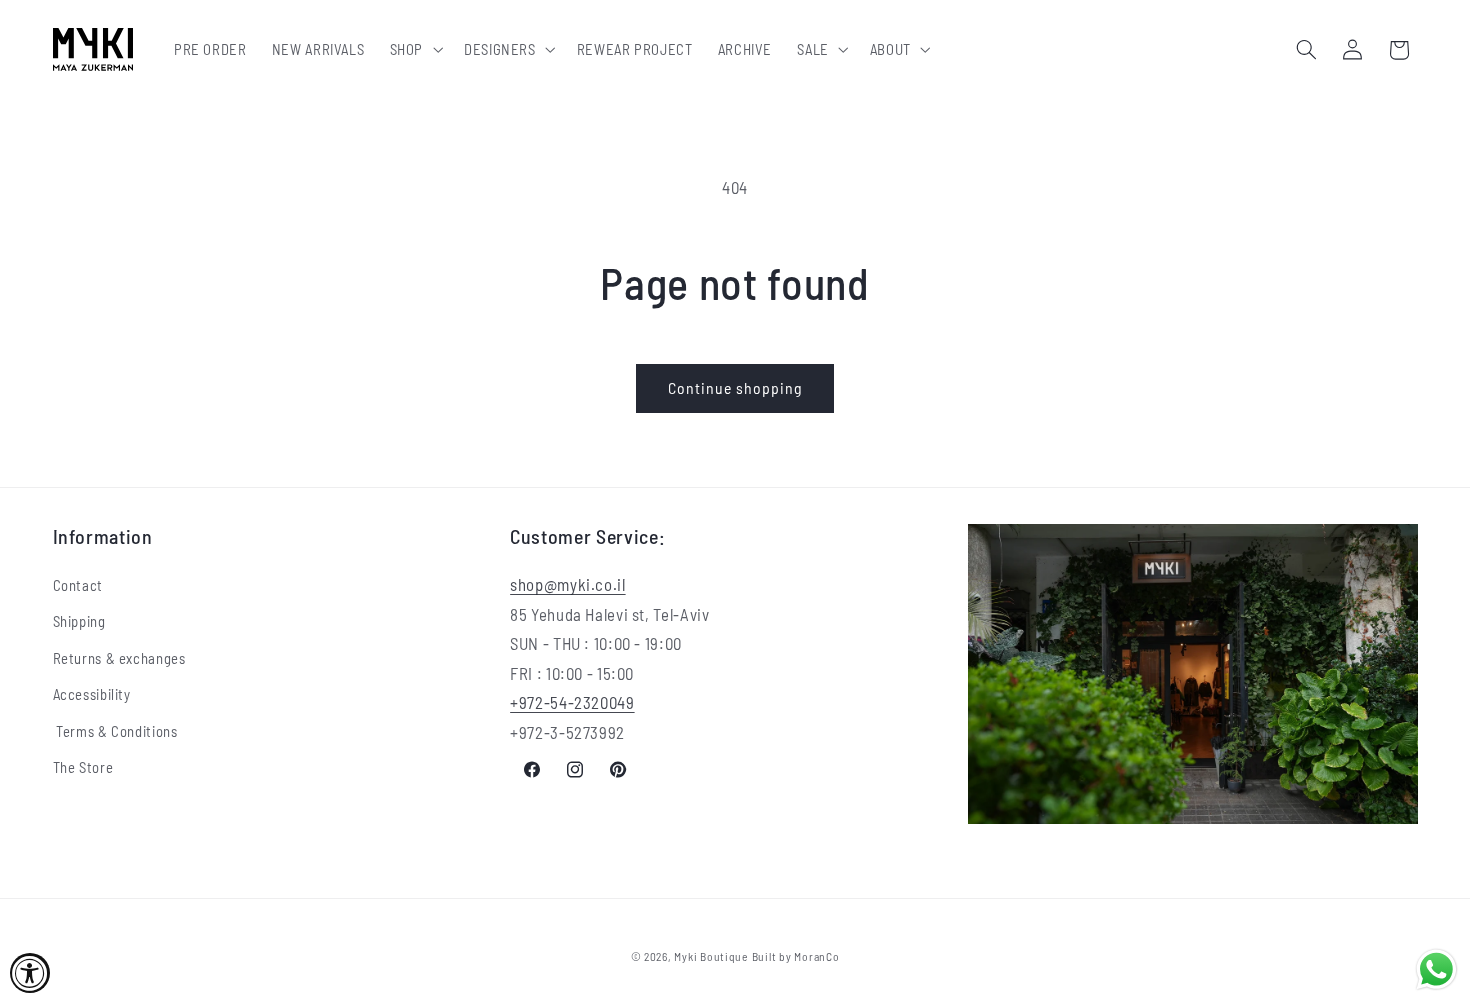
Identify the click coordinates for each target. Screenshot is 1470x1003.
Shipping (79, 622)
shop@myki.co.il (567, 584)
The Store (83, 767)
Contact (78, 585)
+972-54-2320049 (572, 703)
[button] (414, 50)
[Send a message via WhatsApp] (1436, 969)
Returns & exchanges (119, 658)
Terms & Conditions (115, 731)
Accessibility (92, 694)
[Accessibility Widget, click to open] (30, 973)
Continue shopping (735, 387)
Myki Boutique (711, 956)
